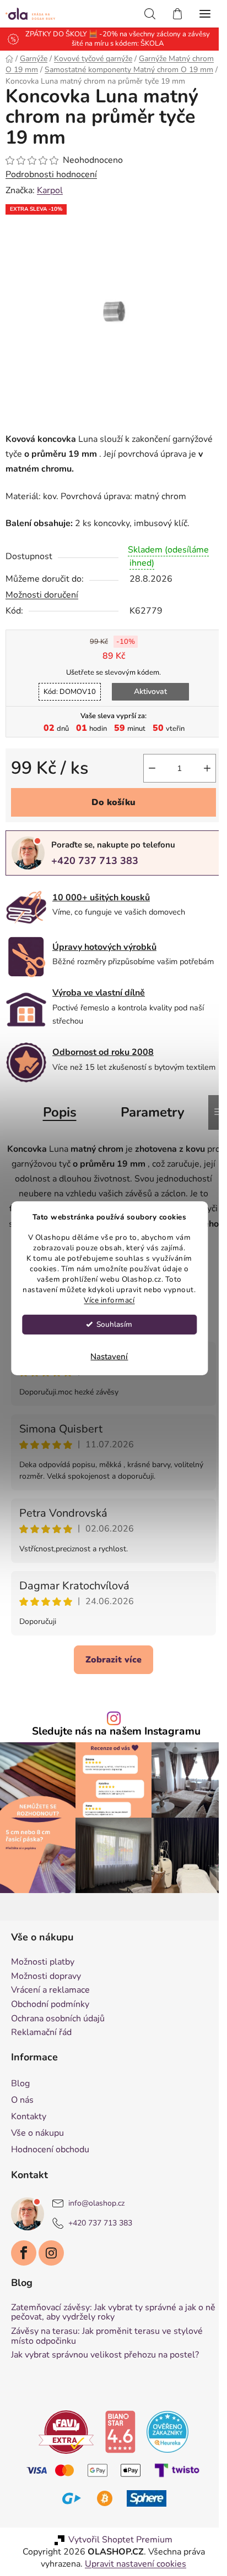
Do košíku (113, 802)
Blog (20, 2083)
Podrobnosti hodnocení (51, 174)
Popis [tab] (60, 1112)
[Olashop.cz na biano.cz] (120, 2431)
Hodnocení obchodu (50, 2150)
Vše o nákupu (37, 2133)
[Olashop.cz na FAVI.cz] (66, 2431)
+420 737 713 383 (95, 861)
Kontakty (29, 2116)
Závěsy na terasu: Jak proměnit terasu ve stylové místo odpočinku (107, 2336)
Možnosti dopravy (46, 1977)
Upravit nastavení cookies (136, 2564)
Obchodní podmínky (50, 2005)
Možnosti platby (43, 1962)
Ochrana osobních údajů (58, 2019)
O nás (22, 2100)
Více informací (109, 1300)
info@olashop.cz (96, 2203)
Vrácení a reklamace (50, 1990)
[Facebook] (24, 2253)
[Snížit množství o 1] (152, 768)
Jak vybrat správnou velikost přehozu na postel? (105, 2355)
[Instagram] (51, 2253)
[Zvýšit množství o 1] (207, 768)
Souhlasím (114, 1324)
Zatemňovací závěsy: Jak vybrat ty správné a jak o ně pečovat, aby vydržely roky (113, 2313)
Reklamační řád (41, 2033)
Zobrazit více (113, 1660)
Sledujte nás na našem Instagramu (116, 1732)
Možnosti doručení (42, 595)
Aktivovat (150, 691)
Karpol (50, 190)
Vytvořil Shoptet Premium (120, 2540)
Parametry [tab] (153, 1112)
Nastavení (109, 1357)
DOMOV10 (70, 692)
